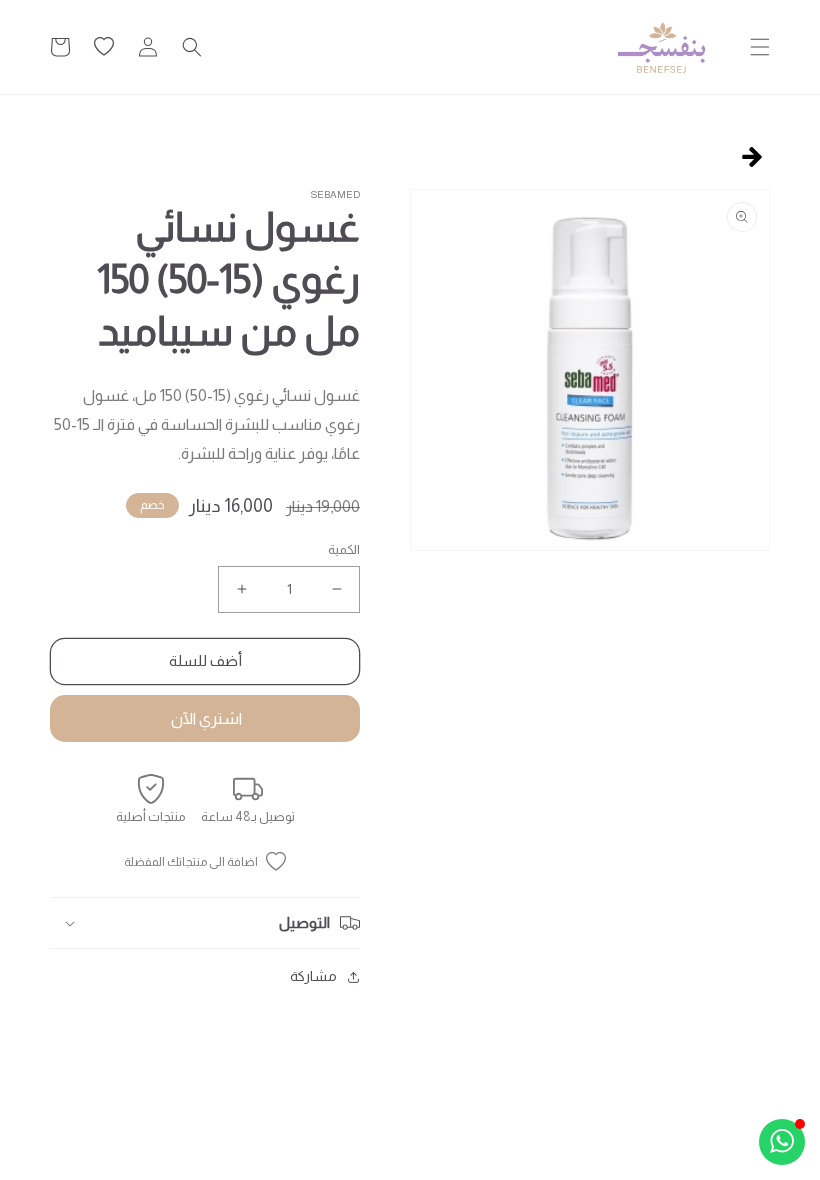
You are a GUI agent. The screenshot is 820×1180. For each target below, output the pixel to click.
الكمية (344, 549)
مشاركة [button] (313, 976)
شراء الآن (205, 718)
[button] (760, 47)
